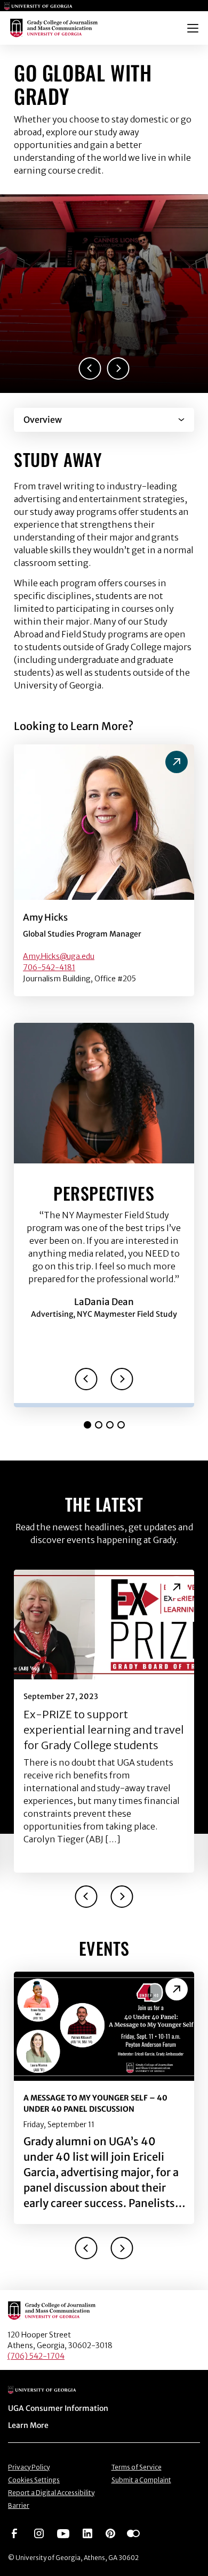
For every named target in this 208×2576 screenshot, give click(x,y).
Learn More (28, 2425)
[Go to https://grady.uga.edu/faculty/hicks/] (177, 762)
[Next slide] (118, 368)
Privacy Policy (29, 2467)
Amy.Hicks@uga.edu (59, 956)
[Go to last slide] (90, 368)
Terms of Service (137, 2467)
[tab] (87, 1425)
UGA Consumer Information (58, 2408)
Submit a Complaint (141, 2480)
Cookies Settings (34, 2480)
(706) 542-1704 (36, 2356)
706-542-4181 (49, 967)
